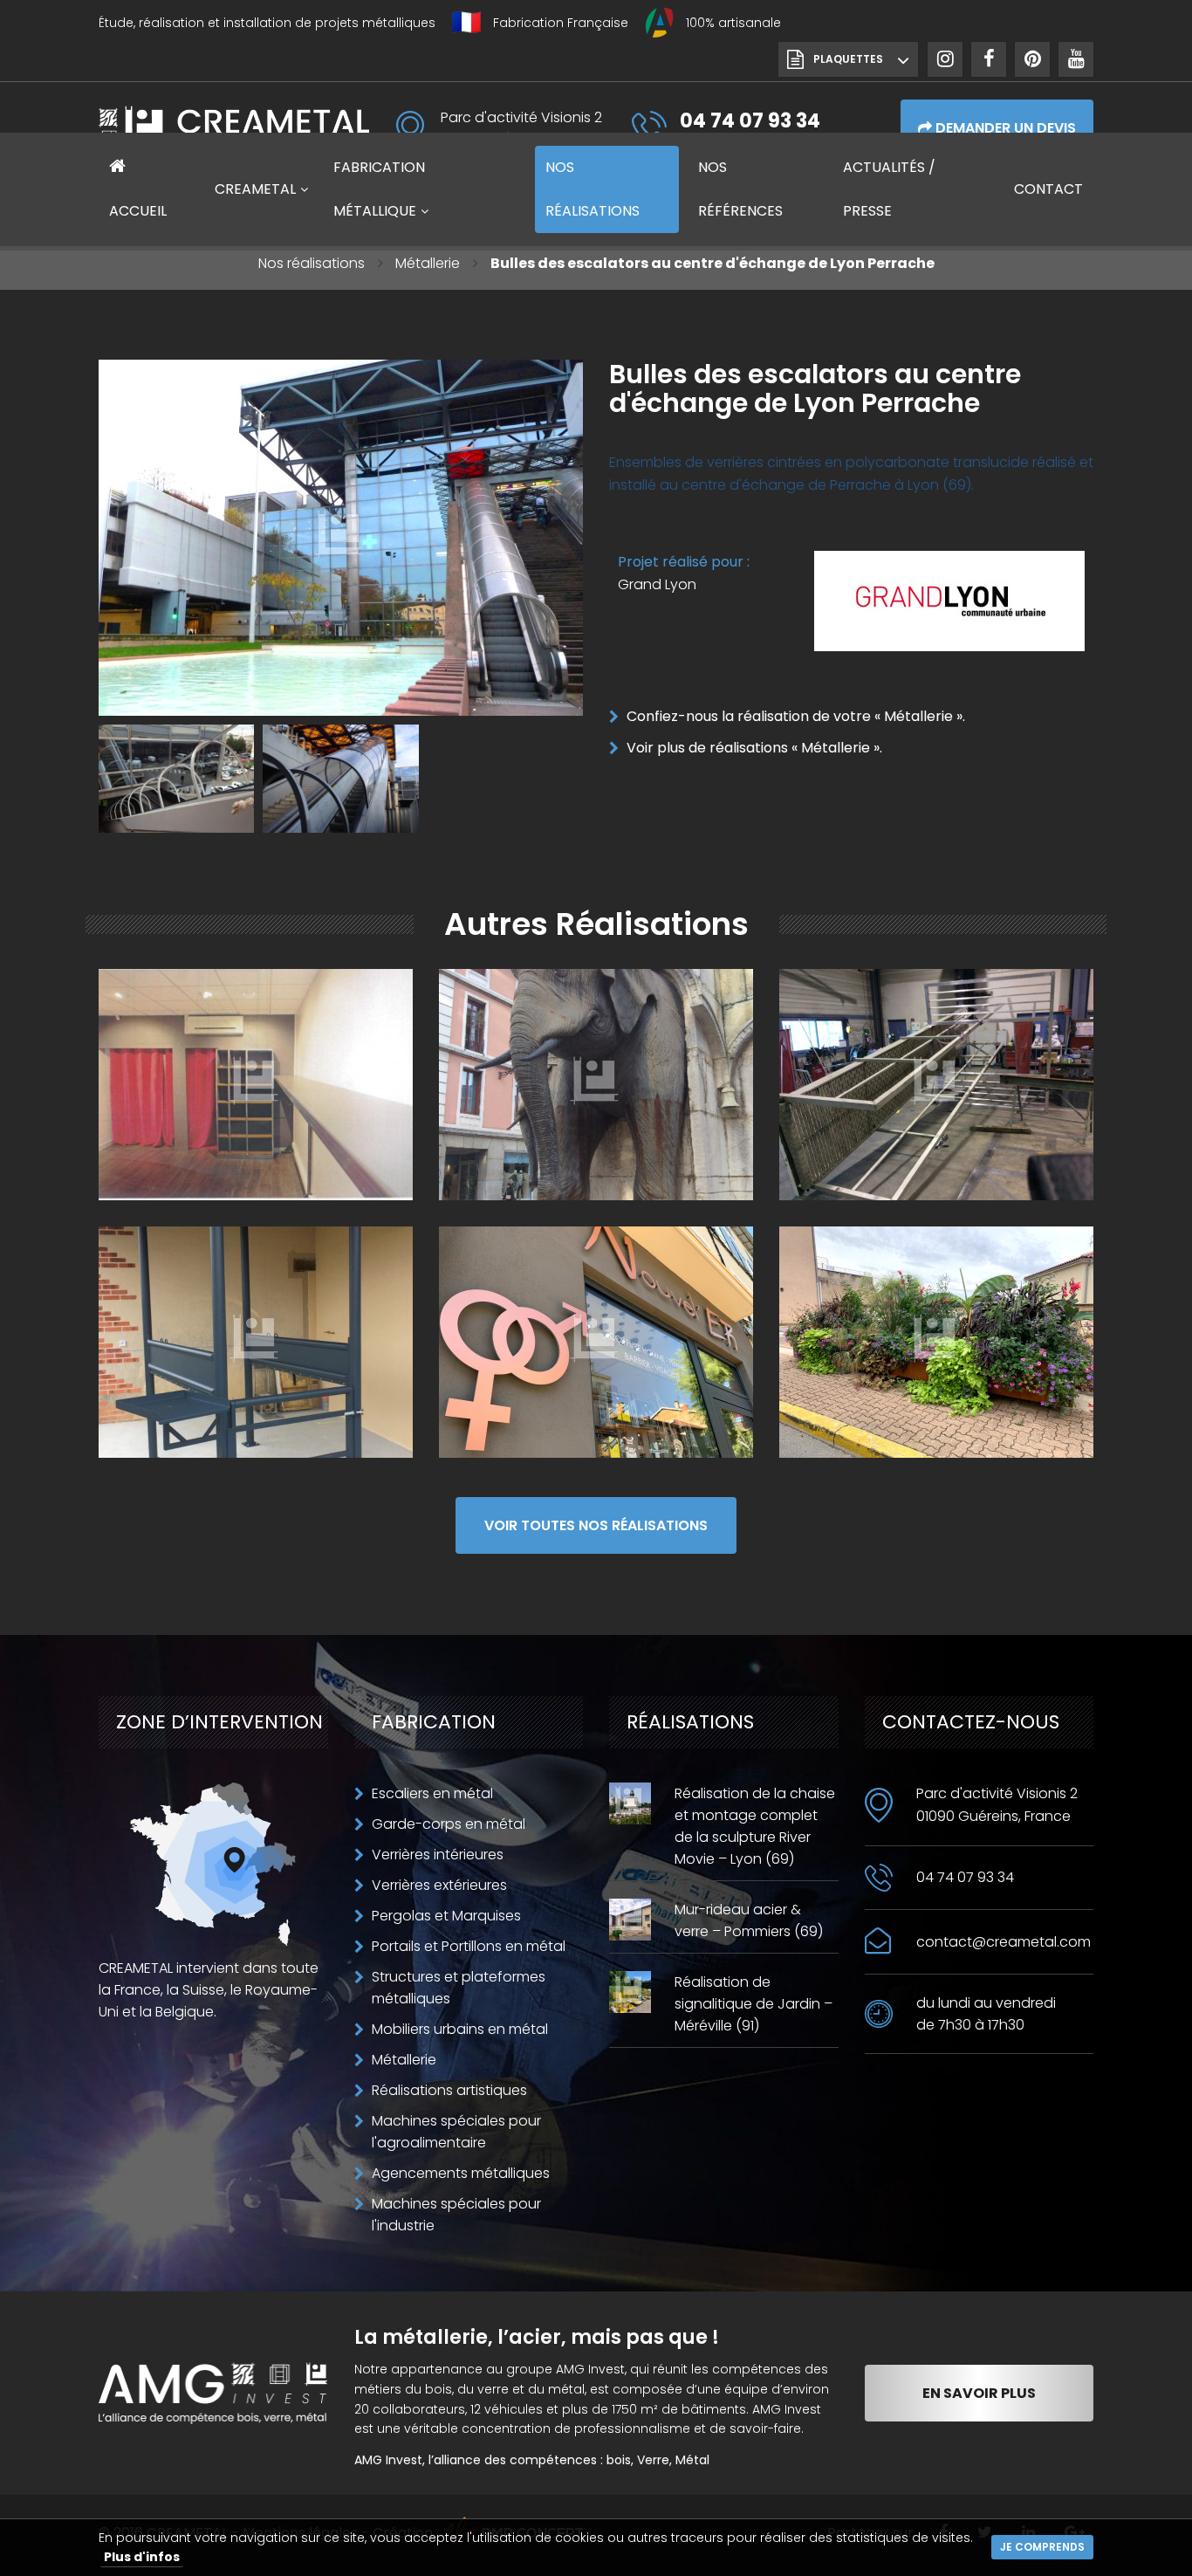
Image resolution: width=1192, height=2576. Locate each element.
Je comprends (1042, 2547)
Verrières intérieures (438, 1855)
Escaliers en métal (432, 1793)
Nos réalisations (312, 263)
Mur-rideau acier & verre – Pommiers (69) (749, 1920)
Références (740, 189)
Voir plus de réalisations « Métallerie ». (754, 748)
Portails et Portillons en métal (469, 1946)
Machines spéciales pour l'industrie (456, 2215)
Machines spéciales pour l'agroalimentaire (456, 2132)
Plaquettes (848, 59)
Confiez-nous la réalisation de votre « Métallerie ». (796, 716)
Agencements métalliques (461, 2173)
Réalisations (593, 189)
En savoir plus (979, 2393)
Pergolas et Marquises (446, 1916)
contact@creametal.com (1004, 1942)
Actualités (889, 189)
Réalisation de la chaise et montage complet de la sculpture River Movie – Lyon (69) (755, 1826)
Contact (1048, 189)
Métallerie (428, 263)
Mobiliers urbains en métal (460, 2029)
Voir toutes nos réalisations (596, 1525)
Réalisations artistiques (449, 2090)
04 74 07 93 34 (965, 1877)
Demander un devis (1004, 128)
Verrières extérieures (439, 1885)
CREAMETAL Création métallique (234, 128)
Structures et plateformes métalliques (459, 1988)
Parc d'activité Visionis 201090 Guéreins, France (997, 1805)
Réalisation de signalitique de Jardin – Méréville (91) (754, 2004)
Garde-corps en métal (449, 1824)
